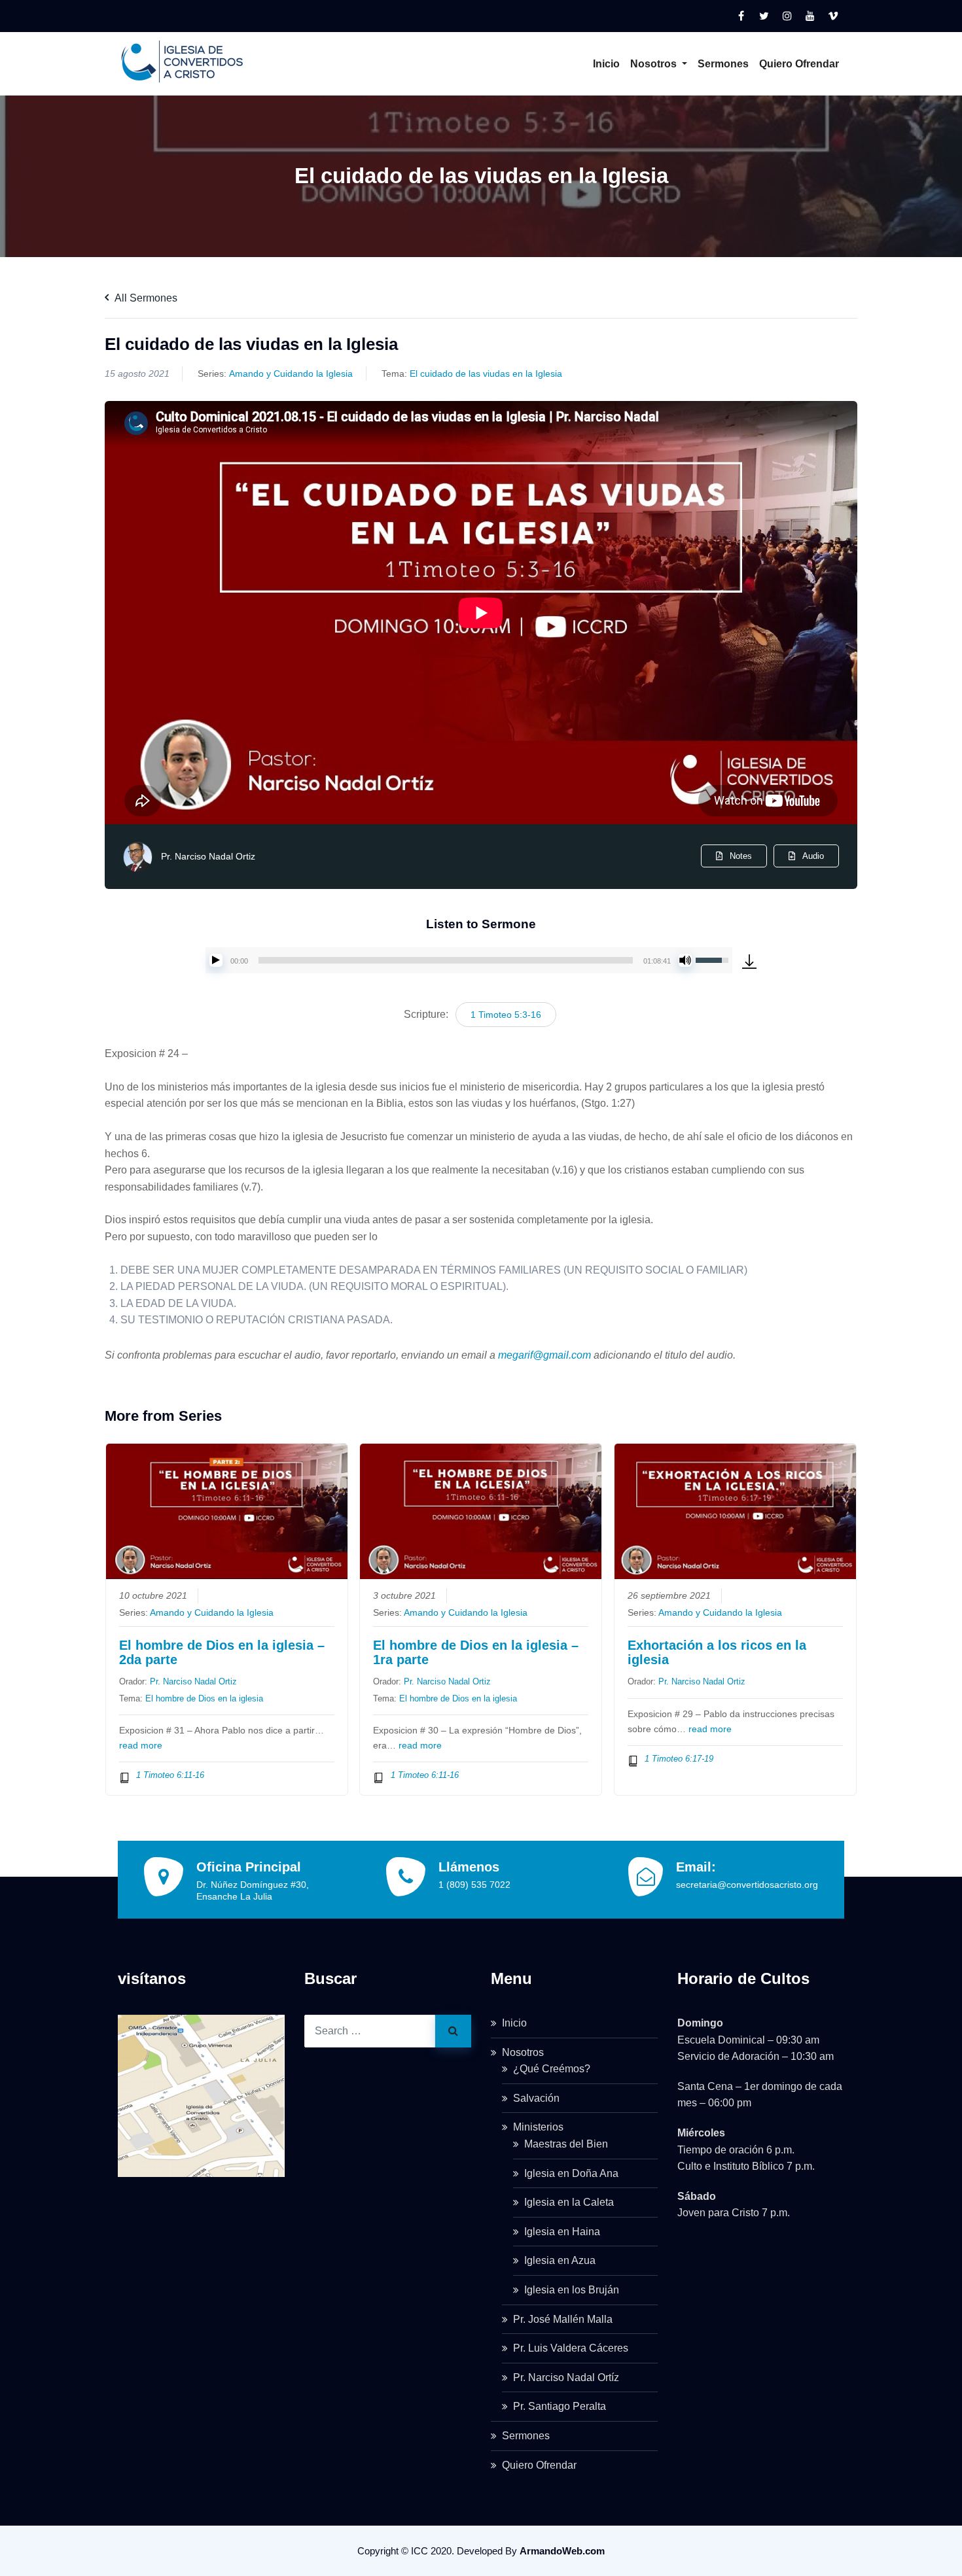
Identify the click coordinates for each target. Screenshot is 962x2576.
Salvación (536, 2098)
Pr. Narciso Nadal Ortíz (566, 2377)
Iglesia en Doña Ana (571, 2173)
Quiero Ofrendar (799, 64)
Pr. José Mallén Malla (563, 2319)
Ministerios (538, 2127)
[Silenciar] (685, 960)
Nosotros (655, 64)
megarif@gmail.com (544, 1355)
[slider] (446, 960)
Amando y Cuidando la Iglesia (291, 374)
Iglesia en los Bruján (572, 2290)
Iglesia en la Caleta (569, 2202)
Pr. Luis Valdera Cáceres (571, 2348)
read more (141, 1746)
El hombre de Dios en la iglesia (204, 1698)
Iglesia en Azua (560, 2260)
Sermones (723, 64)
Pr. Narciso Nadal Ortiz (208, 856)
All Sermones (145, 298)
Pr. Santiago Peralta (560, 2406)
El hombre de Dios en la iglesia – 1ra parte (476, 1652)
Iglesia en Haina (562, 2232)
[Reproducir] (216, 960)
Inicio (606, 64)
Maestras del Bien (566, 2144)
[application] (469, 960)
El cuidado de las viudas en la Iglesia (486, 374)
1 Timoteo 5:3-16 (506, 1015)
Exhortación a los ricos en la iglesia (717, 1652)
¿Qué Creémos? (552, 2069)
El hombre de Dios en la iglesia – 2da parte (222, 1652)
